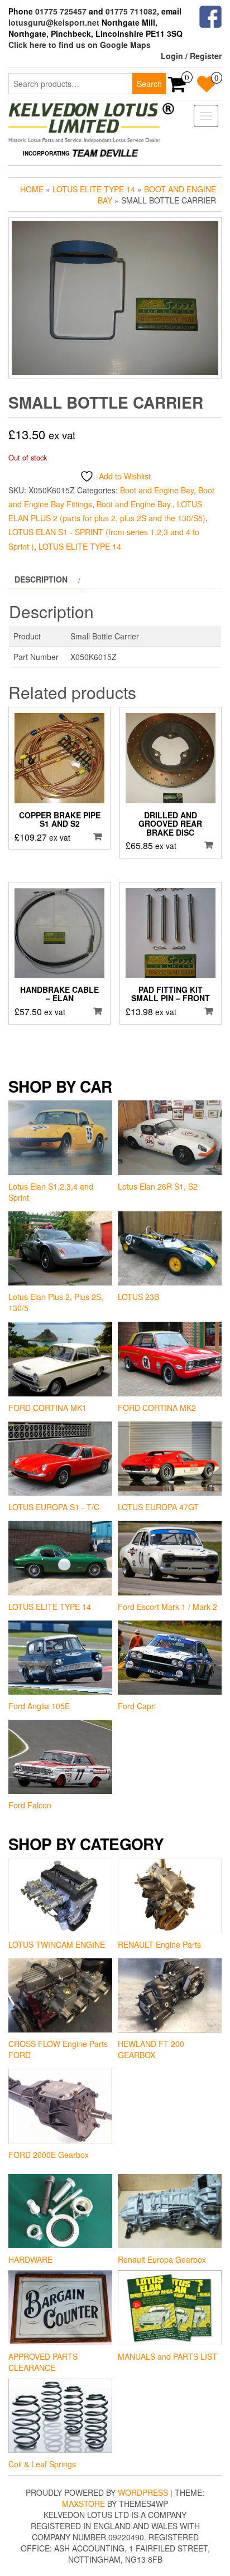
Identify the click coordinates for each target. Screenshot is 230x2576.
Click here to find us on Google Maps (80, 45)
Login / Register (191, 56)
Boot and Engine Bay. (135, 504)
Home (32, 189)
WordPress (143, 2492)
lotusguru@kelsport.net (54, 22)
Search (149, 84)
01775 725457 (61, 11)
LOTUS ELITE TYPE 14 (94, 189)
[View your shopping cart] (177, 88)
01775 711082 (131, 11)
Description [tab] (41, 579)
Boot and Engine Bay (157, 490)
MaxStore (83, 2504)
